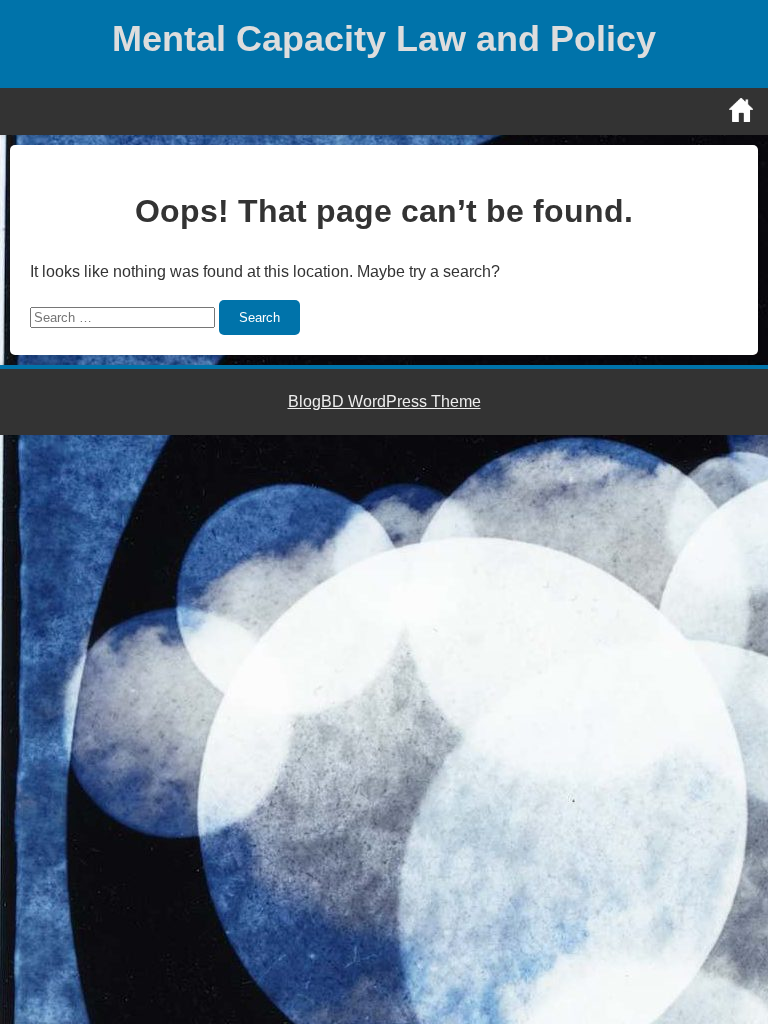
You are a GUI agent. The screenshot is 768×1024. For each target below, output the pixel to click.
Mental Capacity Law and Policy (384, 38)
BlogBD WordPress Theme (384, 401)
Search (259, 317)
